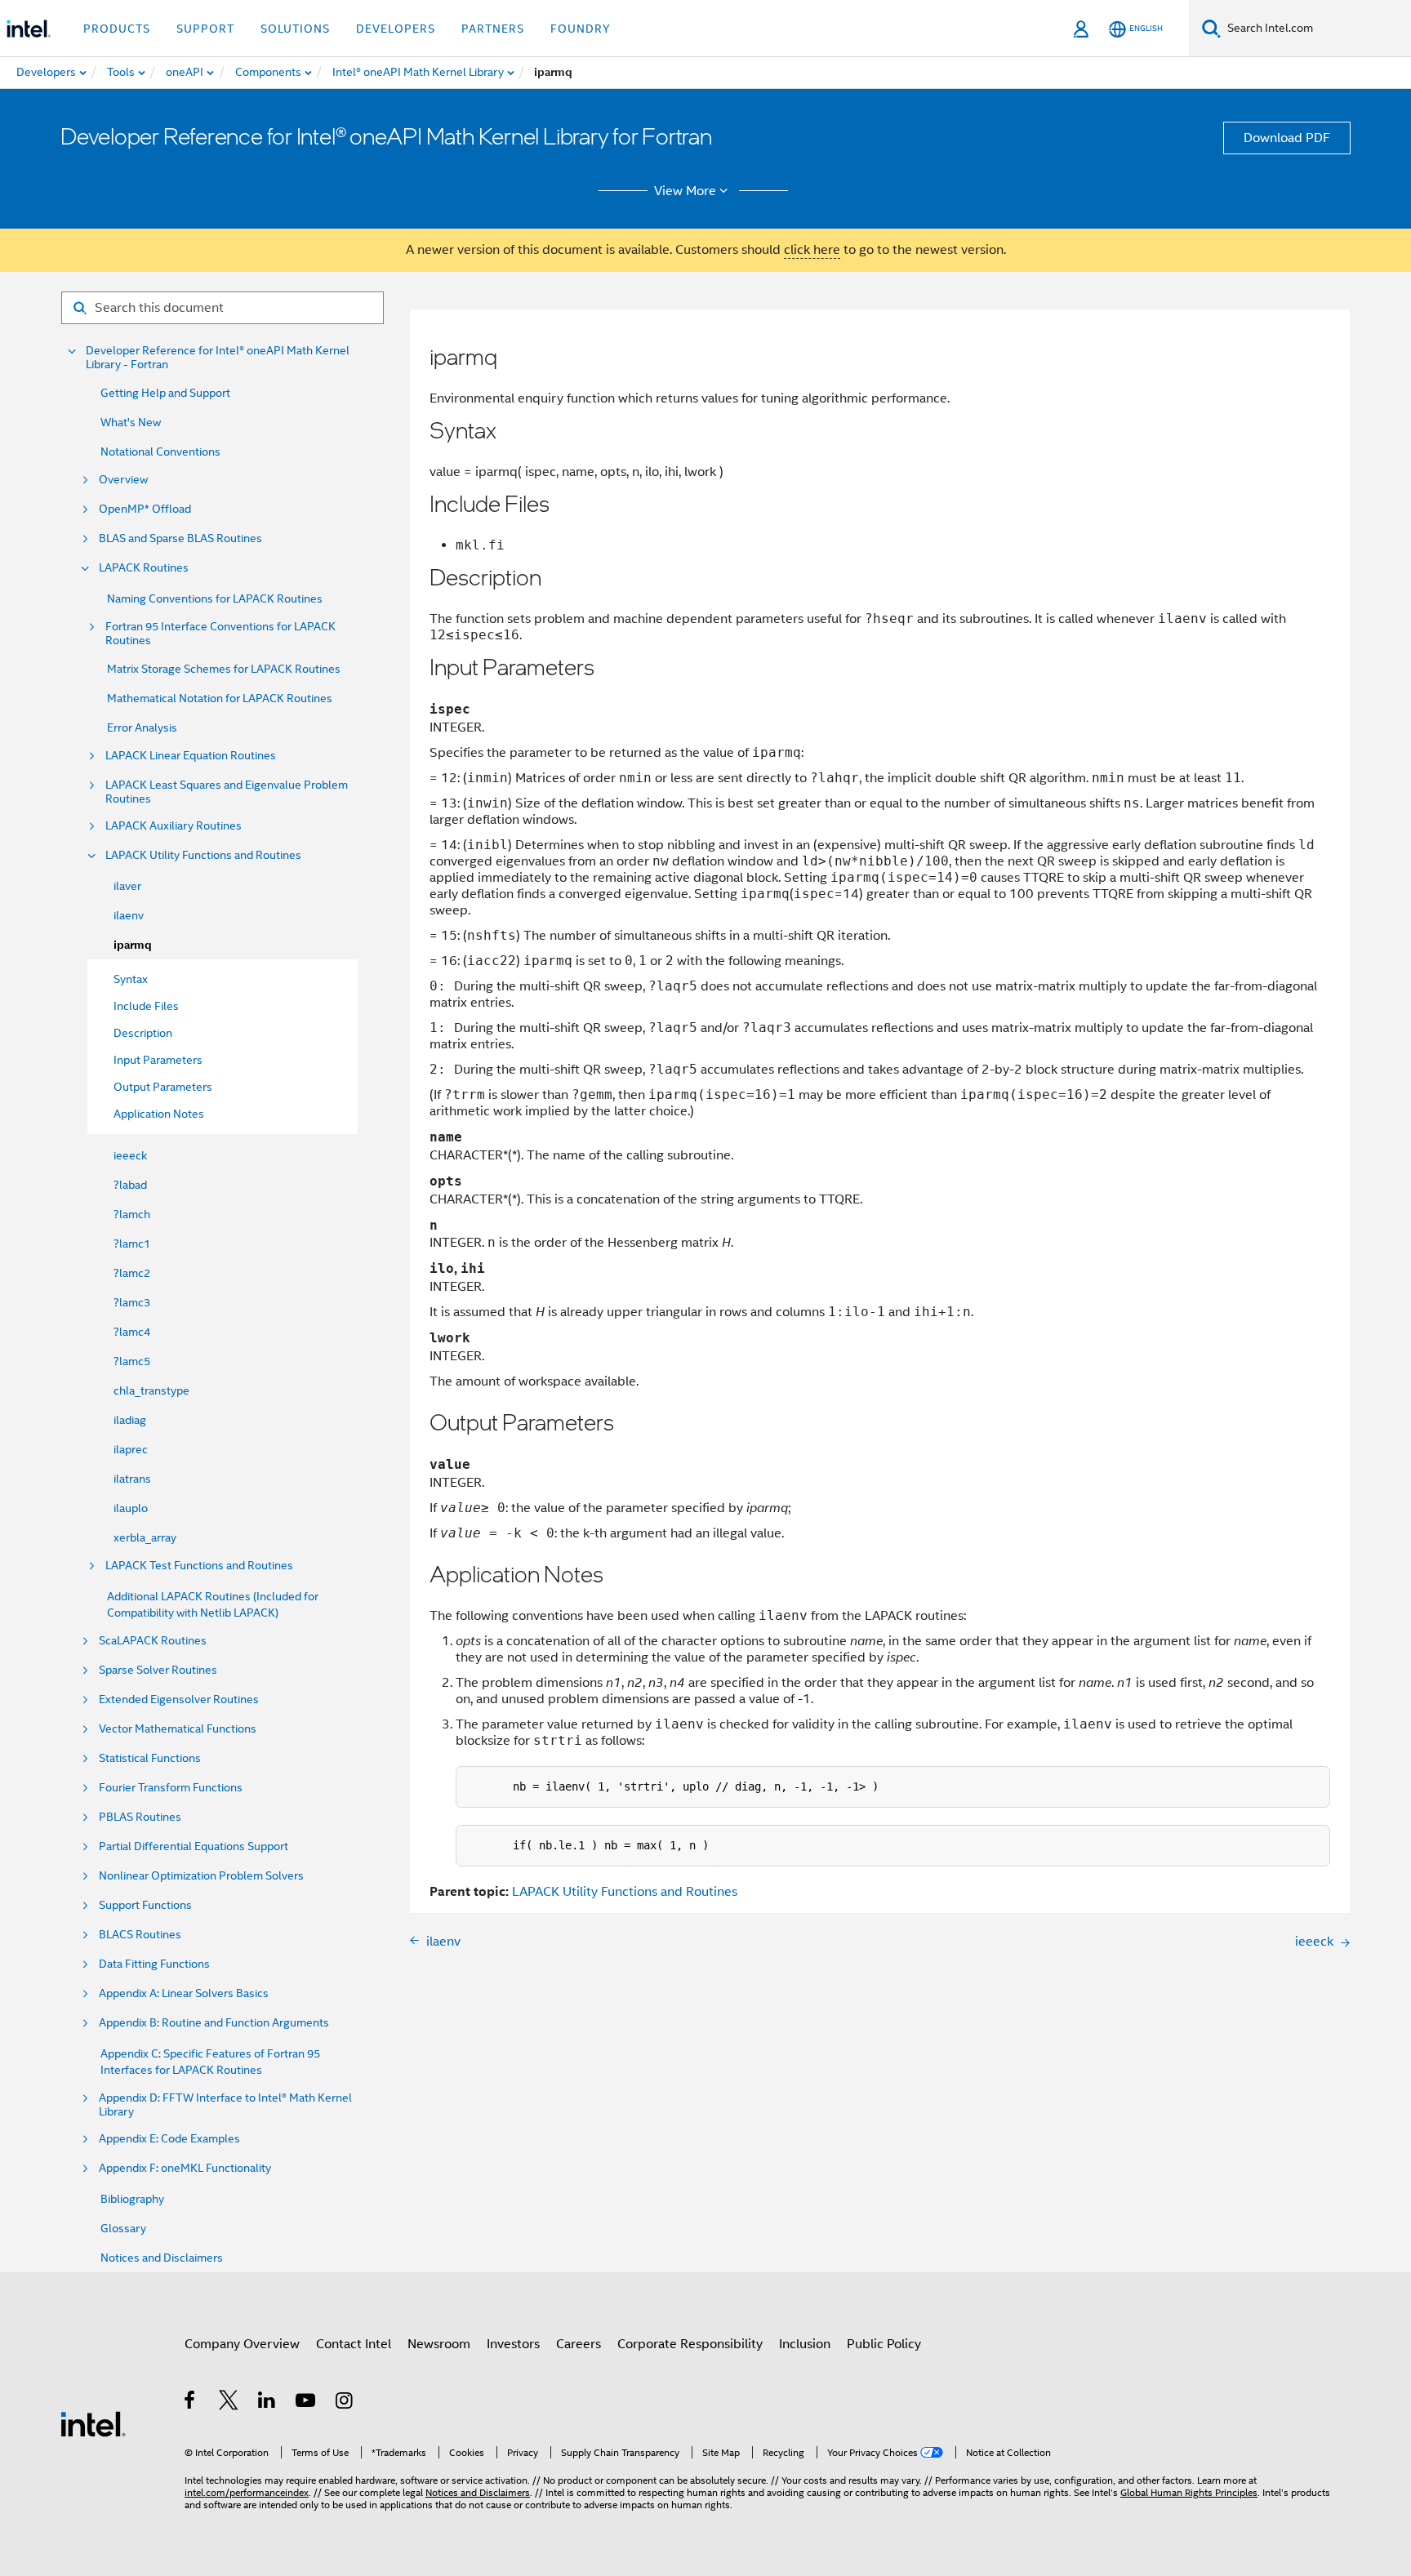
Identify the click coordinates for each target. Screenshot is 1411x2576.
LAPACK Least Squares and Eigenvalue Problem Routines (227, 792)
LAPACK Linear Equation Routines (191, 756)
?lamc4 (132, 1332)
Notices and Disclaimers (162, 2258)
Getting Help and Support (165, 393)
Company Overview (242, 2344)
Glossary (123, 2228)
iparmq (133, 945)
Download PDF (1287, 138)
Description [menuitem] (143, 1033)
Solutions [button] (295, 29)
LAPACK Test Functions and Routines (199, 1566)
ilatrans (132, 1479)
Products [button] (117, 29)
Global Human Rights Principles (1189, 2492)
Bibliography (132, 2199)
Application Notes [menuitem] (159, 1114)
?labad (130, 1185)
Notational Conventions (160, 452)
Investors (513, 2344)
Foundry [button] (581, 29)
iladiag (130, 1420)
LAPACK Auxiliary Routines (174, 826)
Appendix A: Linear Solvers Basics (184, 1993)
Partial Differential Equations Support (194, 1846)
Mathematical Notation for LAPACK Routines (220, 698)
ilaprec (131, 1449)
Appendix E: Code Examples (169, 2139)
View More (685, 191)
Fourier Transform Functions (171, 1788)
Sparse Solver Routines (158, 1670)
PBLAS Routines (140, 1817)
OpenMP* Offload (145, 509)
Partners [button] (493, 29)
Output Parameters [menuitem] (163, 1087)
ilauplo (131, 1508)
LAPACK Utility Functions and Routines (203, 855)
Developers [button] (396, 29)
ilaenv (129, 915)
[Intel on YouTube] (307, 2403)
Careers (579, 2344)
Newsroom (439, 2344)
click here (812, 250)
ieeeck (130, 1155)
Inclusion (805, 2344)
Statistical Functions (150, 1758)
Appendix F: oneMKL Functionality (185, 2168)
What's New (131, 422)
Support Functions (145, 1905)
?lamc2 (132, 1273)
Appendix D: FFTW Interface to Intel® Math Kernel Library (225, 2105)
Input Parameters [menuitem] (158, 1060)
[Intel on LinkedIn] (267, 2403)
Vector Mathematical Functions (178, 1729)
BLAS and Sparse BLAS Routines (180, 538)
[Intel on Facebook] (191, 2403)
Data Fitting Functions (154, 1964)
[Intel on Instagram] (345, 2403)
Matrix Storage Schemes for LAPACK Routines (224, 669)
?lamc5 (132, 1361)
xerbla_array (145, 1537)
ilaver (127, 886)
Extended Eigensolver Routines (179, 1700)
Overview (123, 480)
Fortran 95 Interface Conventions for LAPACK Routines (220, 634)
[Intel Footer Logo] (93, 2423)
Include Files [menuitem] (146, 1006)
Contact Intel (354, 2344)
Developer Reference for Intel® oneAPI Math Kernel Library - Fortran (218, 358)
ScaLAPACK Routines (153, 1641)
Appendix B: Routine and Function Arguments (214, 2023)
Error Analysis (142, 727)
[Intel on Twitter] (229, 2403)
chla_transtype (151, 1390)
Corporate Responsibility (690, 2344)
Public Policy (884, 2344)
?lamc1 (132, 1244)
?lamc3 (132, 1302)
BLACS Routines (140, 1935)
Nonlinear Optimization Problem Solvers (201, 1876)
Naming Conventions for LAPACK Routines (215, 598)
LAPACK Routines (144, 568)
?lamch (132, 1214)
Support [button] (205, 29)
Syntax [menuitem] (131, 979)
